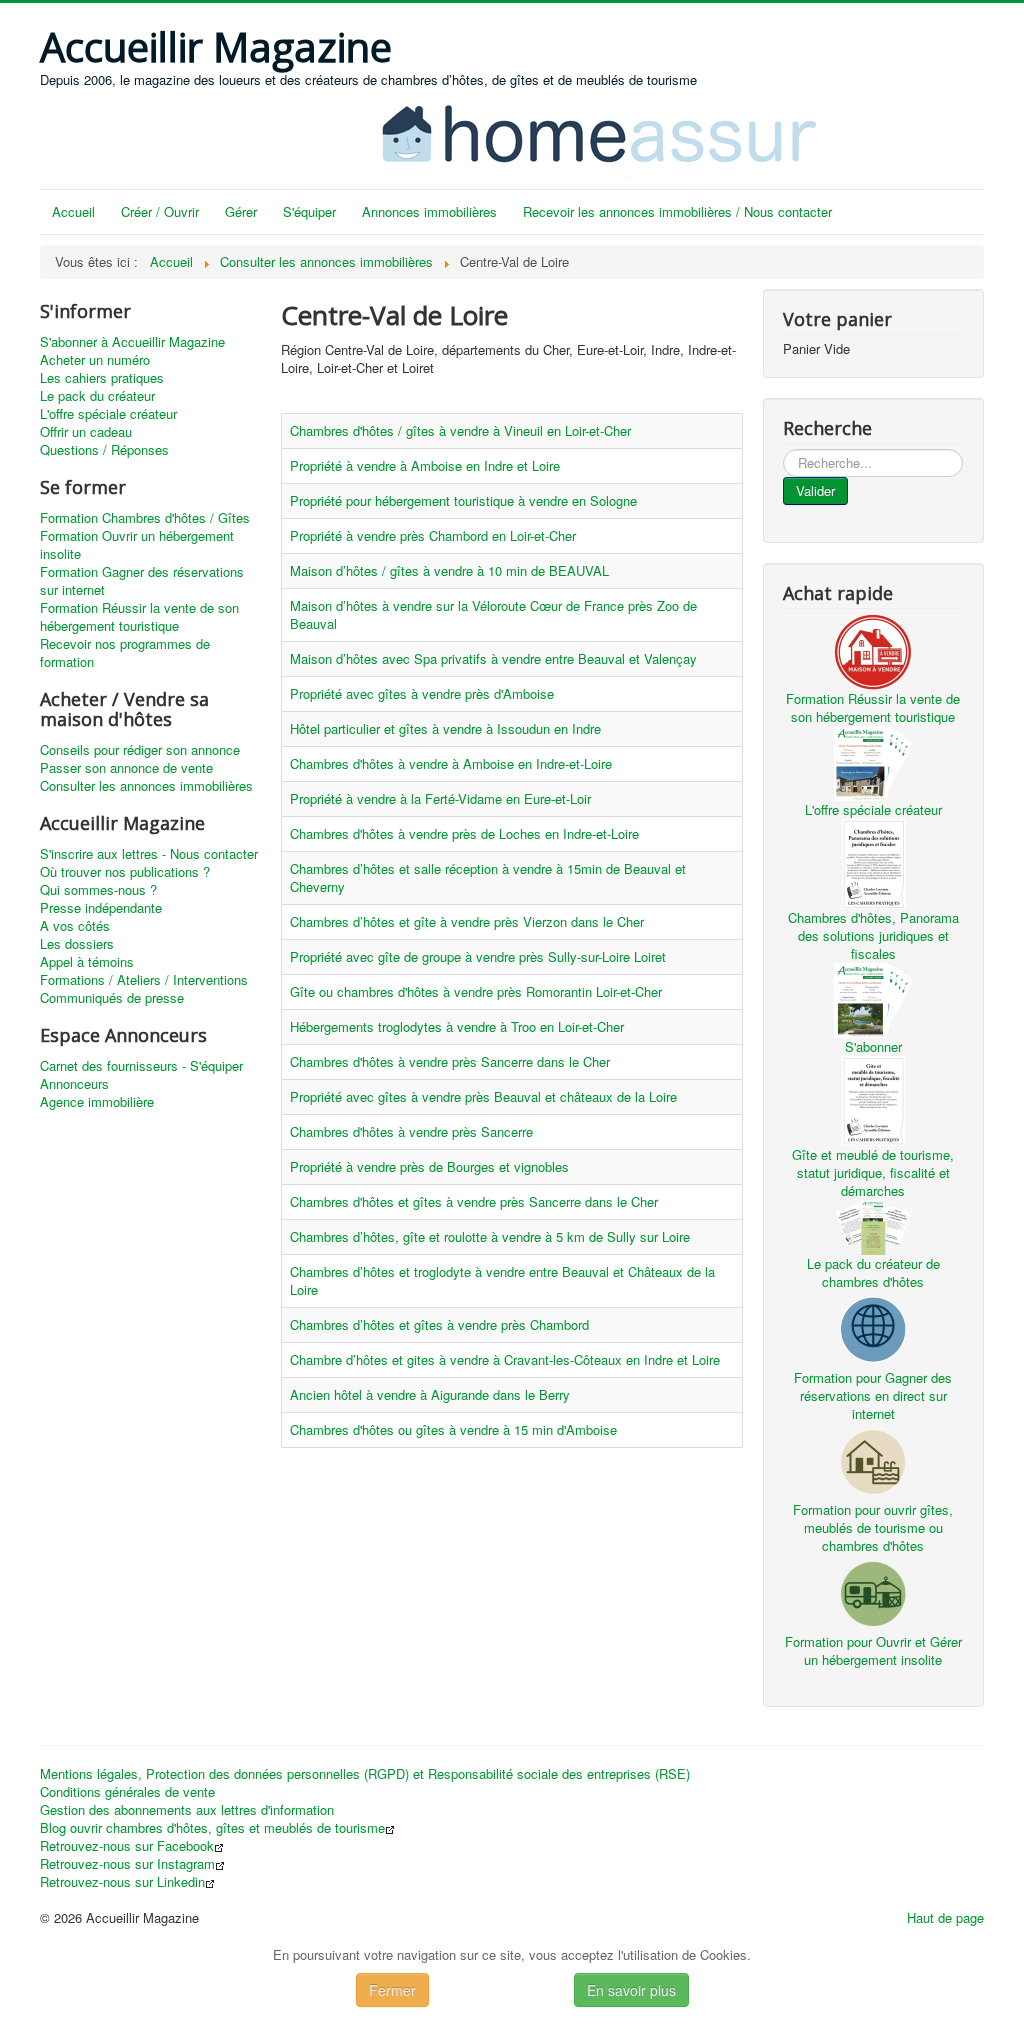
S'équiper (309, 211)
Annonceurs (74, 1084)
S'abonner (873, 1046)
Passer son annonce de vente (126, 768)
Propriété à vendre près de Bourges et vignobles (429, 1166)
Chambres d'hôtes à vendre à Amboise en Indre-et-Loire (451, 763)
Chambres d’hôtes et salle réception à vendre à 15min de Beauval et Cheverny (488, 877)
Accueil (73, 211)
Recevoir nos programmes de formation (125, 653)
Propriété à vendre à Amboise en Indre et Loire (425, 465)
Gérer (241, 211)
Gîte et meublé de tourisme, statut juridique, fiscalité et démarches (873, 1172)
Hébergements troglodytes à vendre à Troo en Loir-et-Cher (457, 1026)
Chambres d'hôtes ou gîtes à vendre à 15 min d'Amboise (453, 1429)
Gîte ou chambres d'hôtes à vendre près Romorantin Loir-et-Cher (476, 991)
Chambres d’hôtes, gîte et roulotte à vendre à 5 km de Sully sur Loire (490, 1236)
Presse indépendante (101, 908)
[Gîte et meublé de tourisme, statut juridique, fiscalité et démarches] (873, 1098)
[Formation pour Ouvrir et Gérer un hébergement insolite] (873, 1591)
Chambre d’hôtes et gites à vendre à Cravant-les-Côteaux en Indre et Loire (505, 1359)
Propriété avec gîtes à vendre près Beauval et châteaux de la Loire (483, 1096)
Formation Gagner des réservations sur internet (142, 581)
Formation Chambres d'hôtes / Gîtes (145, 518)
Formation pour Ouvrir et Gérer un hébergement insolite (873, 1650)
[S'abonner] (873, 998)
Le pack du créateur (97, 396)
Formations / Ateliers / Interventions (144, 980)
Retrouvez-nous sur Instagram (127, 1864)
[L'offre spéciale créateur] (873, 761)
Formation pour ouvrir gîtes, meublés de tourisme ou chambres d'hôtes (873, 1527)
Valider (815, 490)
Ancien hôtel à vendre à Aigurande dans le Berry (430, 1394)
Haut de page (945, 1917)
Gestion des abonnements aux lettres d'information (187, 1810)
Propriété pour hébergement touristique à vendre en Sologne (463, 500)
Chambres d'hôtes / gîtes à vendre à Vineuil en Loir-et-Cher (460, 430)
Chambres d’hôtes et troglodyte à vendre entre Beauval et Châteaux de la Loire (502, 1280)
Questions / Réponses (104, 450)
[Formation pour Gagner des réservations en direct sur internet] (873, 1327)
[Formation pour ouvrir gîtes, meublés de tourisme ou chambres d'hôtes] (873, 1459)
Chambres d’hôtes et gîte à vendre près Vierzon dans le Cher (467, 921)
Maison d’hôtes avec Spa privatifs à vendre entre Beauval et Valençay (493, 658)
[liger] (620, 131)
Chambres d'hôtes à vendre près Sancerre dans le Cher (450, 1061)
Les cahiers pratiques (102, 378)
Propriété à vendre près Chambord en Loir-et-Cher (433, 535)
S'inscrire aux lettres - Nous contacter (149, 854)
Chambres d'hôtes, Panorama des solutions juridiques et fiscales (873, 935)
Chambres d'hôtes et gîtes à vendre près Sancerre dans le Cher (474, 1201)
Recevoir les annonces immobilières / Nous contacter (677, 211)
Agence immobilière (97, 1102)
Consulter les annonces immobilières (146, 786)
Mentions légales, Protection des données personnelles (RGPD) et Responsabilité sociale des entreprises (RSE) (365, 1774)
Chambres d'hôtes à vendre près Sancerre (411, 1131)
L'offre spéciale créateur (108, 414)
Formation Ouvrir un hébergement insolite (137, 545)
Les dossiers (77, 944)
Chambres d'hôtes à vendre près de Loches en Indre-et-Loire (464, 833)
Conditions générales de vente (127, 1792)
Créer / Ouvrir (160, 211)
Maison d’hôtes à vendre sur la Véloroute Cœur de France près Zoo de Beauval (493, 614)
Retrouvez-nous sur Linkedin (122, 1882)
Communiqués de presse (112, 998)
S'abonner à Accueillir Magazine (132, 342)
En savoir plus (631, 1990)
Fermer (392, 1990)
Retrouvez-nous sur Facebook (127, 1846)
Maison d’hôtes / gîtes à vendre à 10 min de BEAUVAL (449, 570)
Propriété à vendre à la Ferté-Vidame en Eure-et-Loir (440, 798)
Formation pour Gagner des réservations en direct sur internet (873, 1395)
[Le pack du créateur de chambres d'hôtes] (873, 1225)
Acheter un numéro (95, 360)
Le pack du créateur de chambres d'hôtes (873, 1272)
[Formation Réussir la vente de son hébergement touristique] (873, 649)
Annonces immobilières (429, 211)
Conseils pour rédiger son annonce (140, 750)
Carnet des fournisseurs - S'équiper (141, 1066)
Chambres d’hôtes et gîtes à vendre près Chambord (439, 1324)
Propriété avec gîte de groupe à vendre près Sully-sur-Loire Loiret (478, 956)
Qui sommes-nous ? (98, 890)
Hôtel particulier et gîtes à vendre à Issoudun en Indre (445, 728)
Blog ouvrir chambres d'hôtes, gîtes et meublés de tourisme (212, 1828)
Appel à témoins (87, 962)
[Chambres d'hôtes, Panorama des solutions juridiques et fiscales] (873, 861)
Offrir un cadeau (86, 432)
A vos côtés (75, 926)
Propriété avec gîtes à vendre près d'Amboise (422, 693)
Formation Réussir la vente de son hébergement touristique (139, 617)
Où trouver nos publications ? (125, 872)
